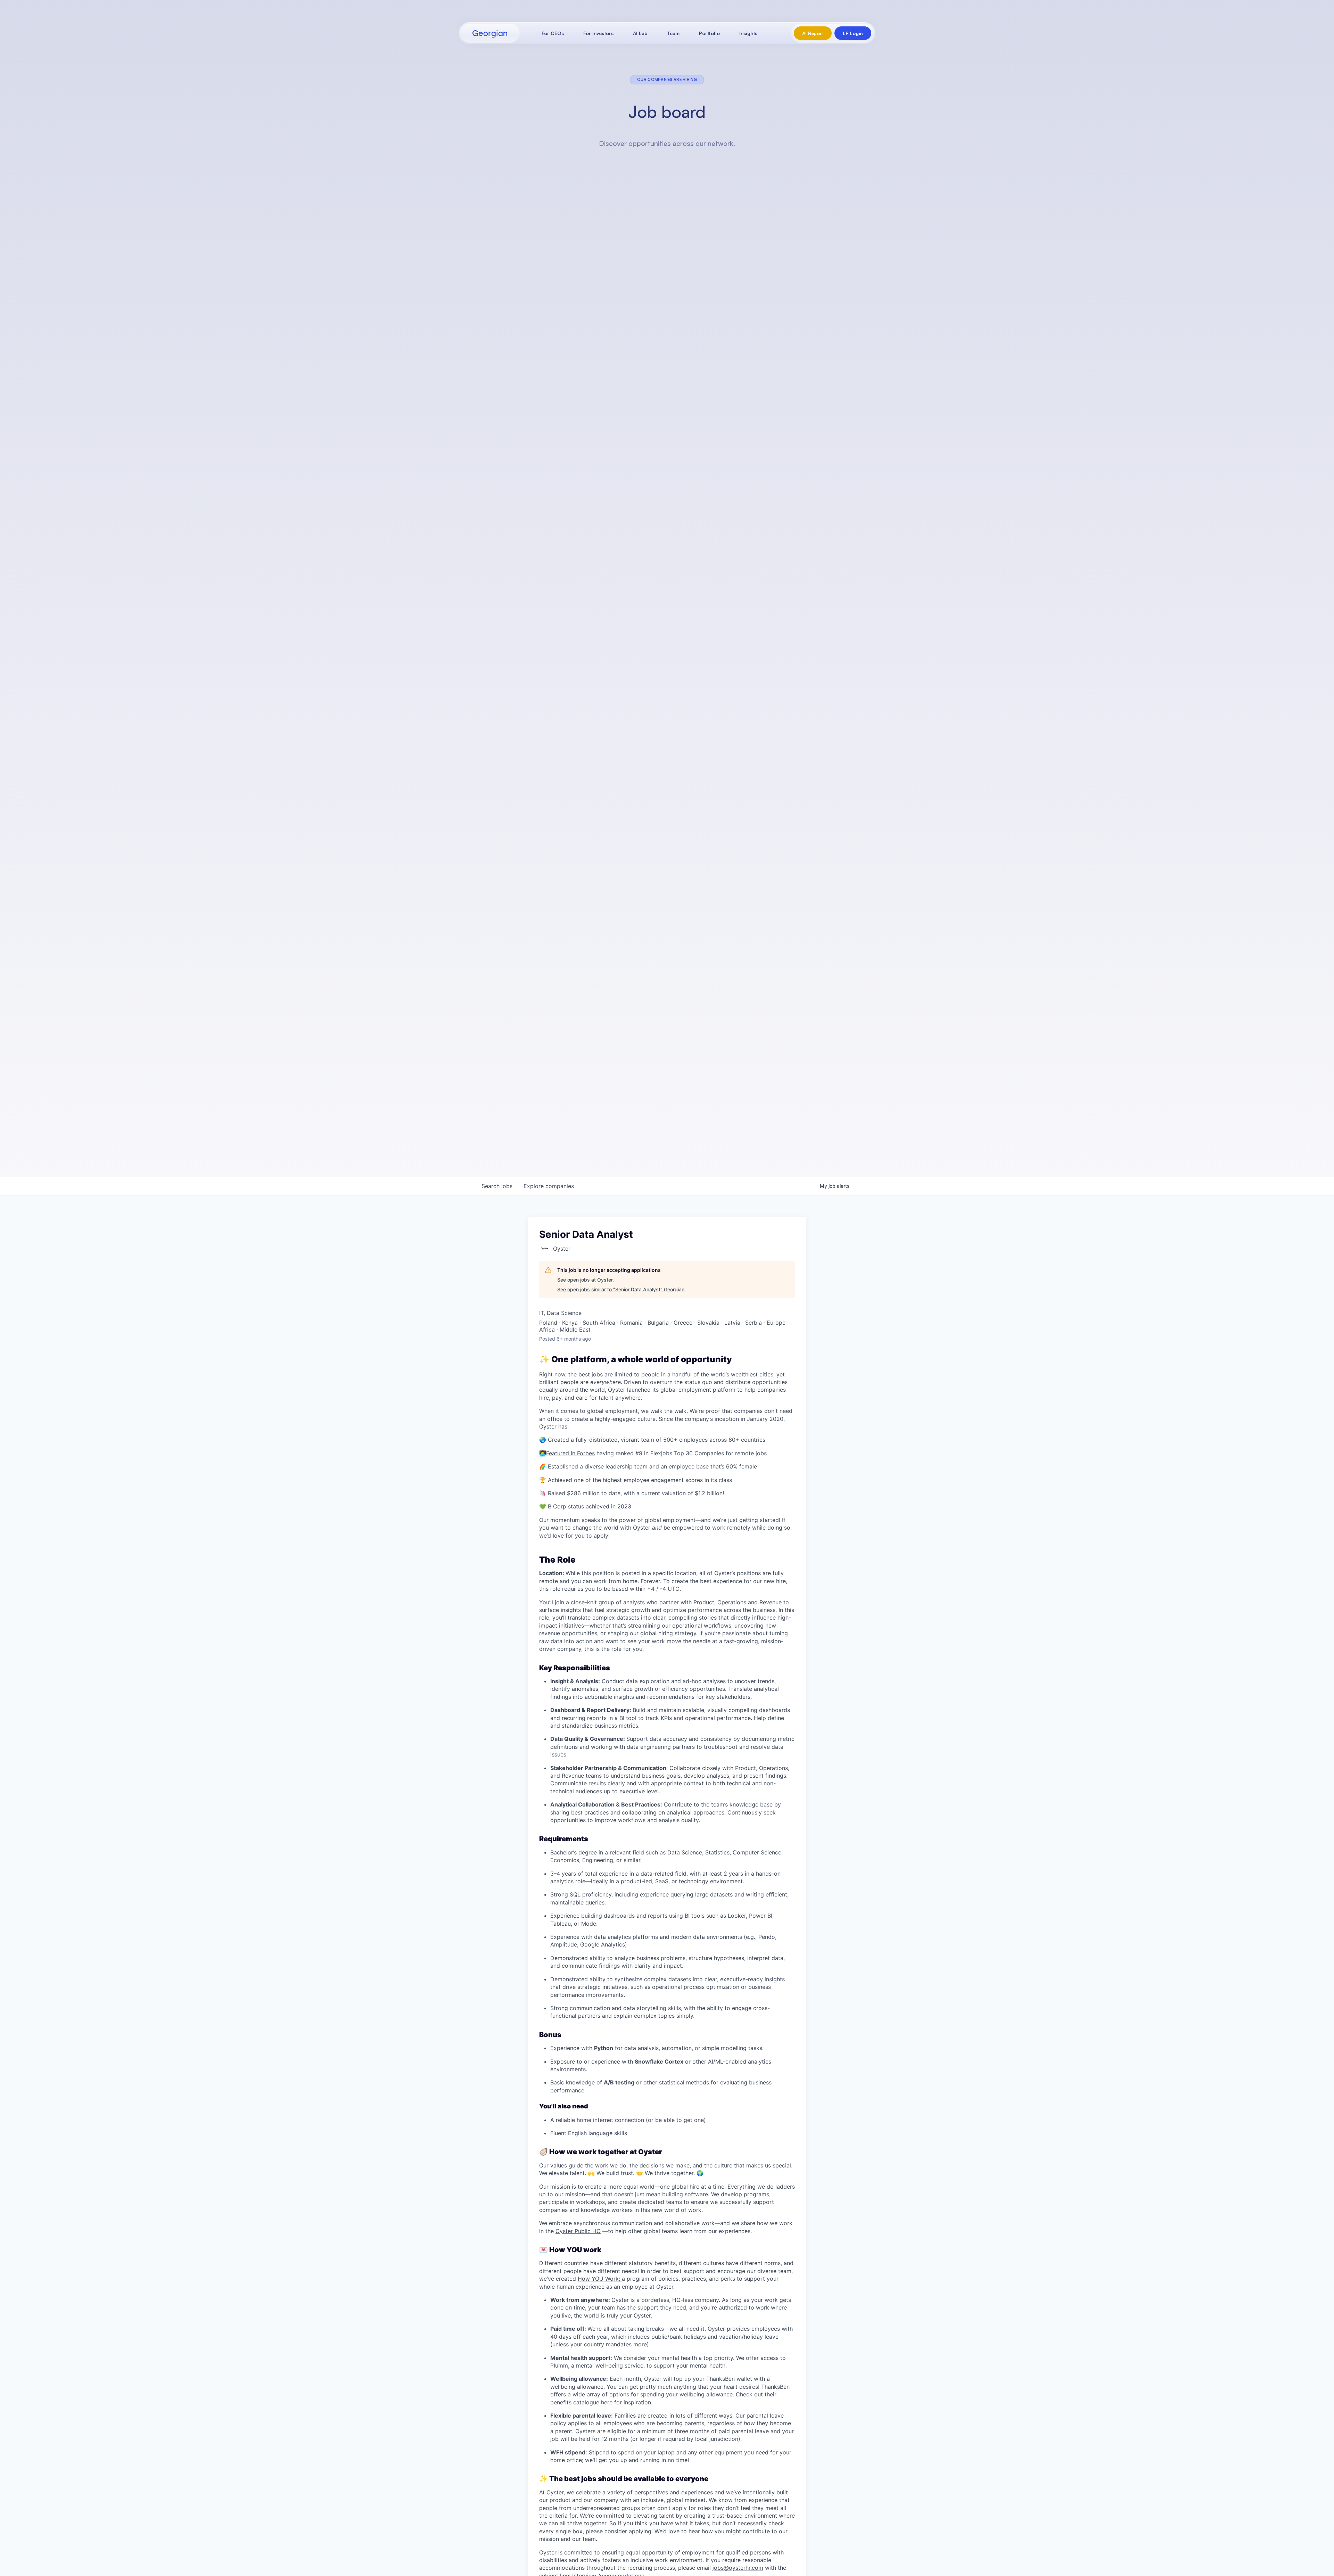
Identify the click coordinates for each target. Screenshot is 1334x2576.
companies (549, 1186)
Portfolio (709, 33)
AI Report (813, 33)
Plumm (559, 2365)
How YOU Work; (600, 2279)
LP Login (853, 33)
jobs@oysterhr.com (738, 2568)
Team (673, 33)
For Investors (598, 33)
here (607, 2402)
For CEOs (553, 33)
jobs (497, 1186)
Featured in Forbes (570, 1453)
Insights (748, 33)
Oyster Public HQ (578, 2231)
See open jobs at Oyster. (586, 1280)
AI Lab (640, 33)
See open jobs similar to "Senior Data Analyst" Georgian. (621, 1289)
